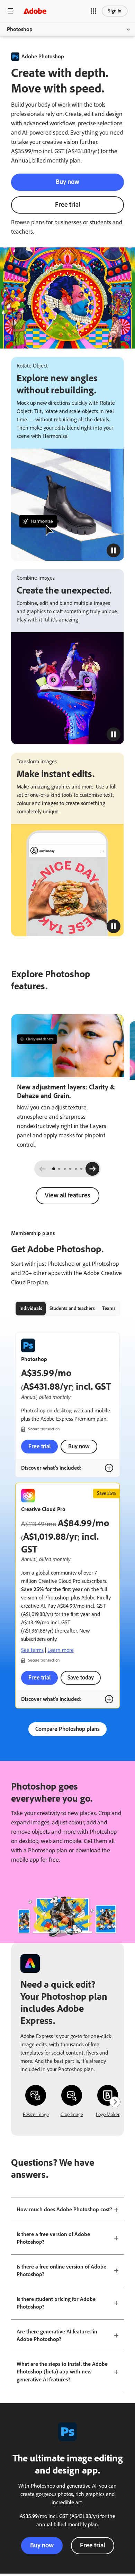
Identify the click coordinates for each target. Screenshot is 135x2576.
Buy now (67, 182)
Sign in (115, 11)
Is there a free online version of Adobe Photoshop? (61, 2271)
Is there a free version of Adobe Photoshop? (53, 2238)
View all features (67, 1195)
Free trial (68, 204)
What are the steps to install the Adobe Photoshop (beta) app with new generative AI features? (62, 2372)
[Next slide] (92, 1169)
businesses (68, 222)
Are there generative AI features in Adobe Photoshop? (57, 2335)
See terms (32, 1650)
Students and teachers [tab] (72, 1308)
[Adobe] (35, 11)
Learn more (61, 1650)
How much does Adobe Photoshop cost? (64, 2209)
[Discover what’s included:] (109, 1468)
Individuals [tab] (31, 1308)
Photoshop (20, 29)
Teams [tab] (109, 1308)
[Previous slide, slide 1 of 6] (43, 1169)
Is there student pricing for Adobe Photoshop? (56, 2303)
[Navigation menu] (10, 11)
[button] (93, 11)
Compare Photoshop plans (67, 1729)
